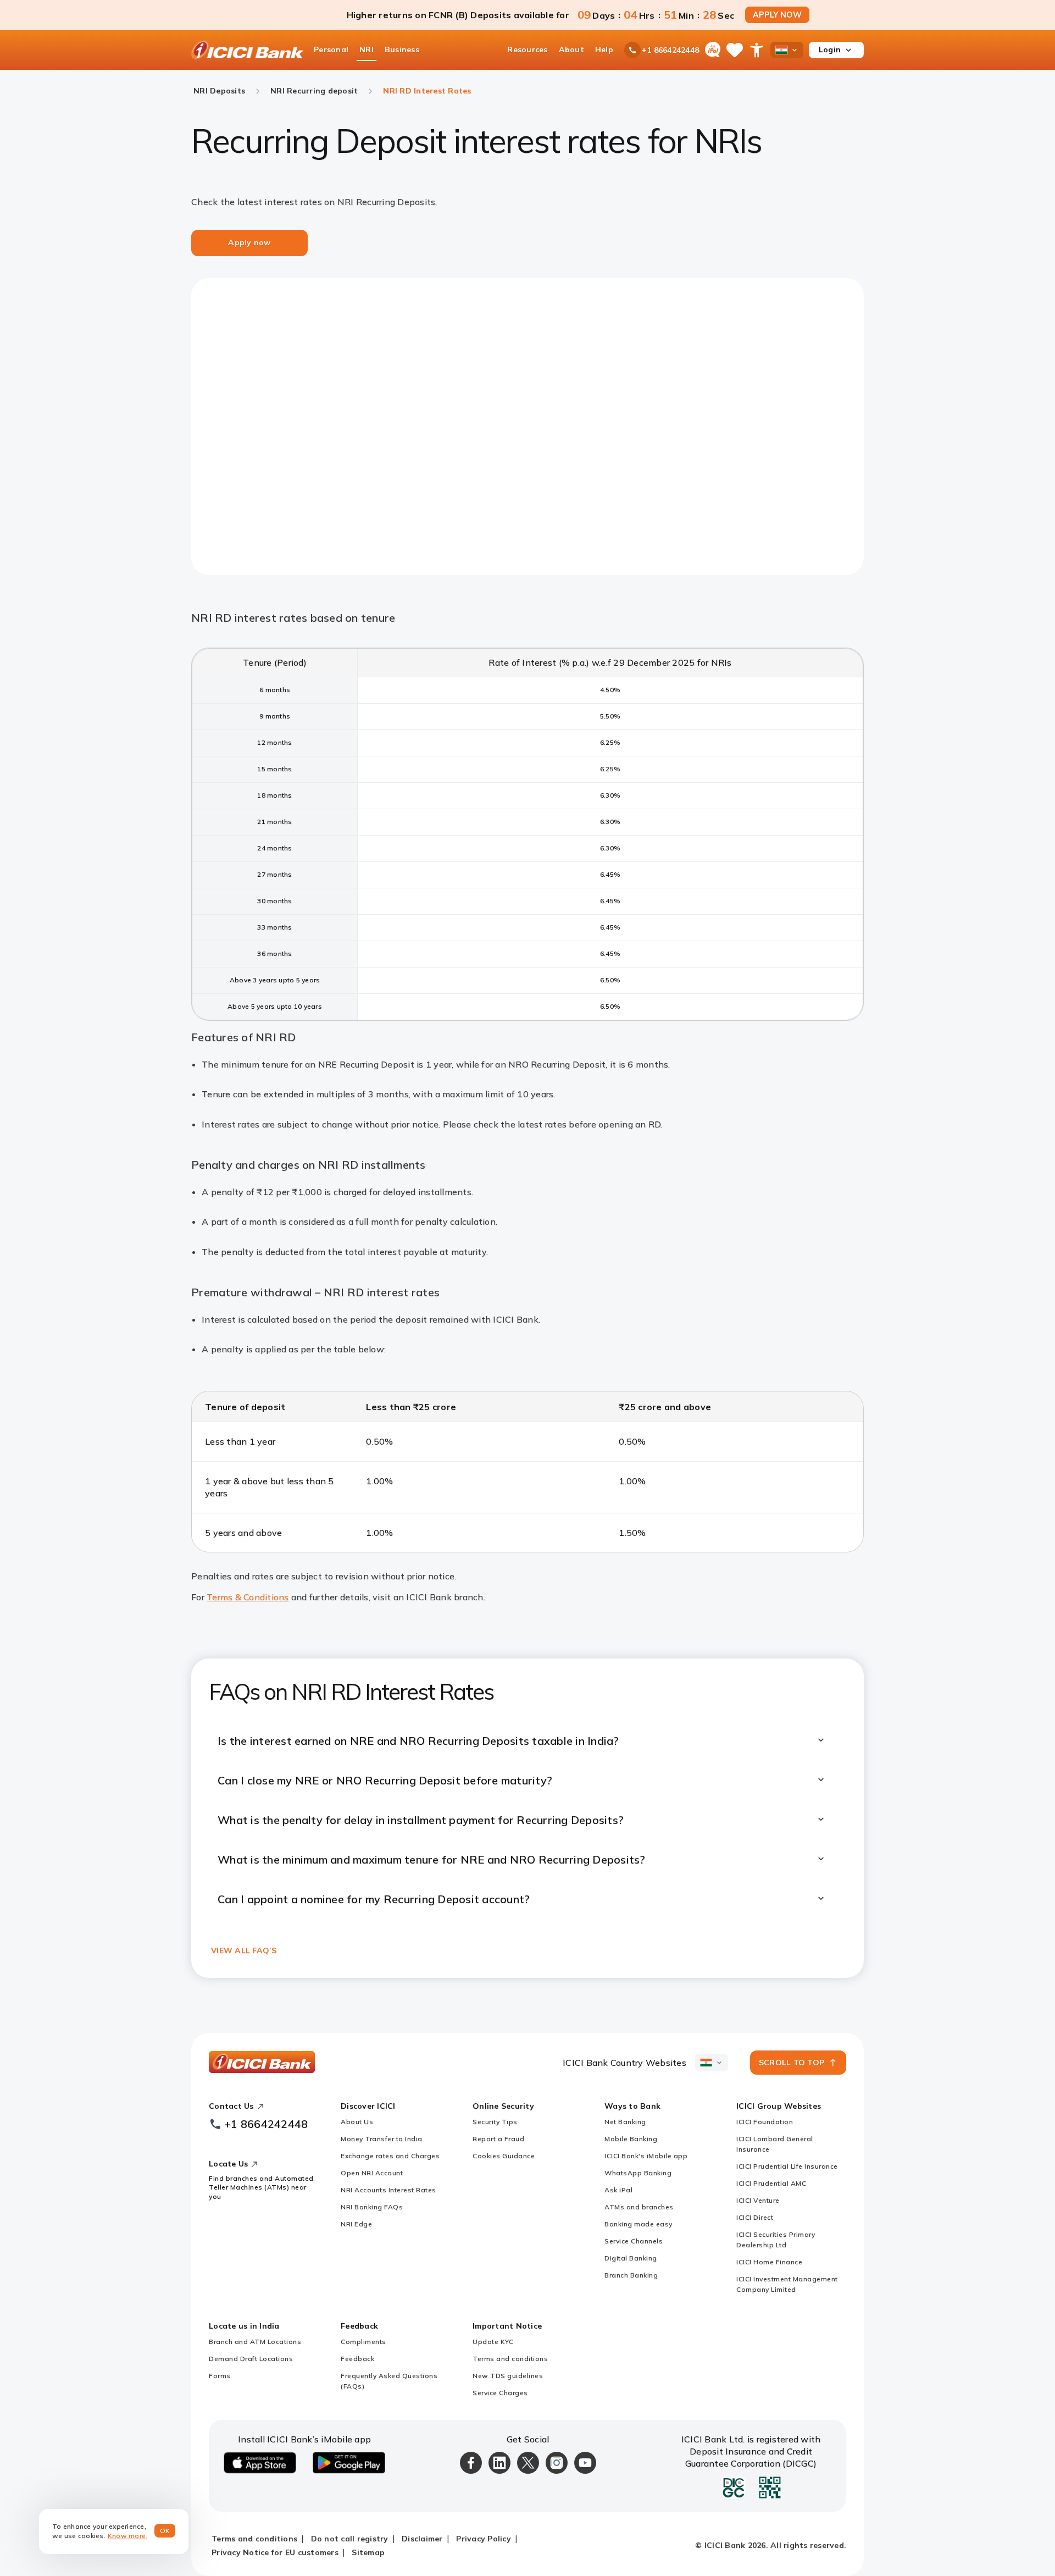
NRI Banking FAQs (372, 2207)
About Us (357, 2122)
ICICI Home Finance (769, 2262)
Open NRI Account (372, 2173)
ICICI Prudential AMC (771, 2183)
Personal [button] (331, 49)
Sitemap (368, 2552)
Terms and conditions (510, 2359)
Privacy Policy (484, 2539)
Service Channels (634, 2241)
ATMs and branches (639, 2207)
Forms (220, 2376)
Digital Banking (631, 2258)
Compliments (363, 2342)
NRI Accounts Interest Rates (388, 2190)
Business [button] (402, 49)
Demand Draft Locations (251, 2359)
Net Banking (625, 2122)
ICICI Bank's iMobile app (646, 2156)
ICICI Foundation (765, 2122)
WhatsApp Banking (638, 2173)
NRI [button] (367, 49)
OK (165, 2531)
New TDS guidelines (508, 2376)
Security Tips (495, 2122)
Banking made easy (638, 2224)
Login (830, 49)
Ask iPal (618, 2190)
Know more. (128, 2536)
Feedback (357, 2359)
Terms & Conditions (248, 1597)
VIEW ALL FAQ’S (244, 1950)
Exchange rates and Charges (390, 2156)
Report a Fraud (498, 2139)
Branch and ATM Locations (255, 2342)
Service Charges (500, 2393)
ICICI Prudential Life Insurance (787, 2166)
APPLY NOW (777, 15)
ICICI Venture (758, 2200)
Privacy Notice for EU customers (275, 2552)
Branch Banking (631, 2275)
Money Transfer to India (382, 2139)
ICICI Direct (755, 2217)
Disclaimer (422, 2539)
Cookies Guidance (504, 2156)
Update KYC (493, 2342)
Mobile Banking (631, 2139)
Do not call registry (350, 2539)
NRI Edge (356, 2224)
